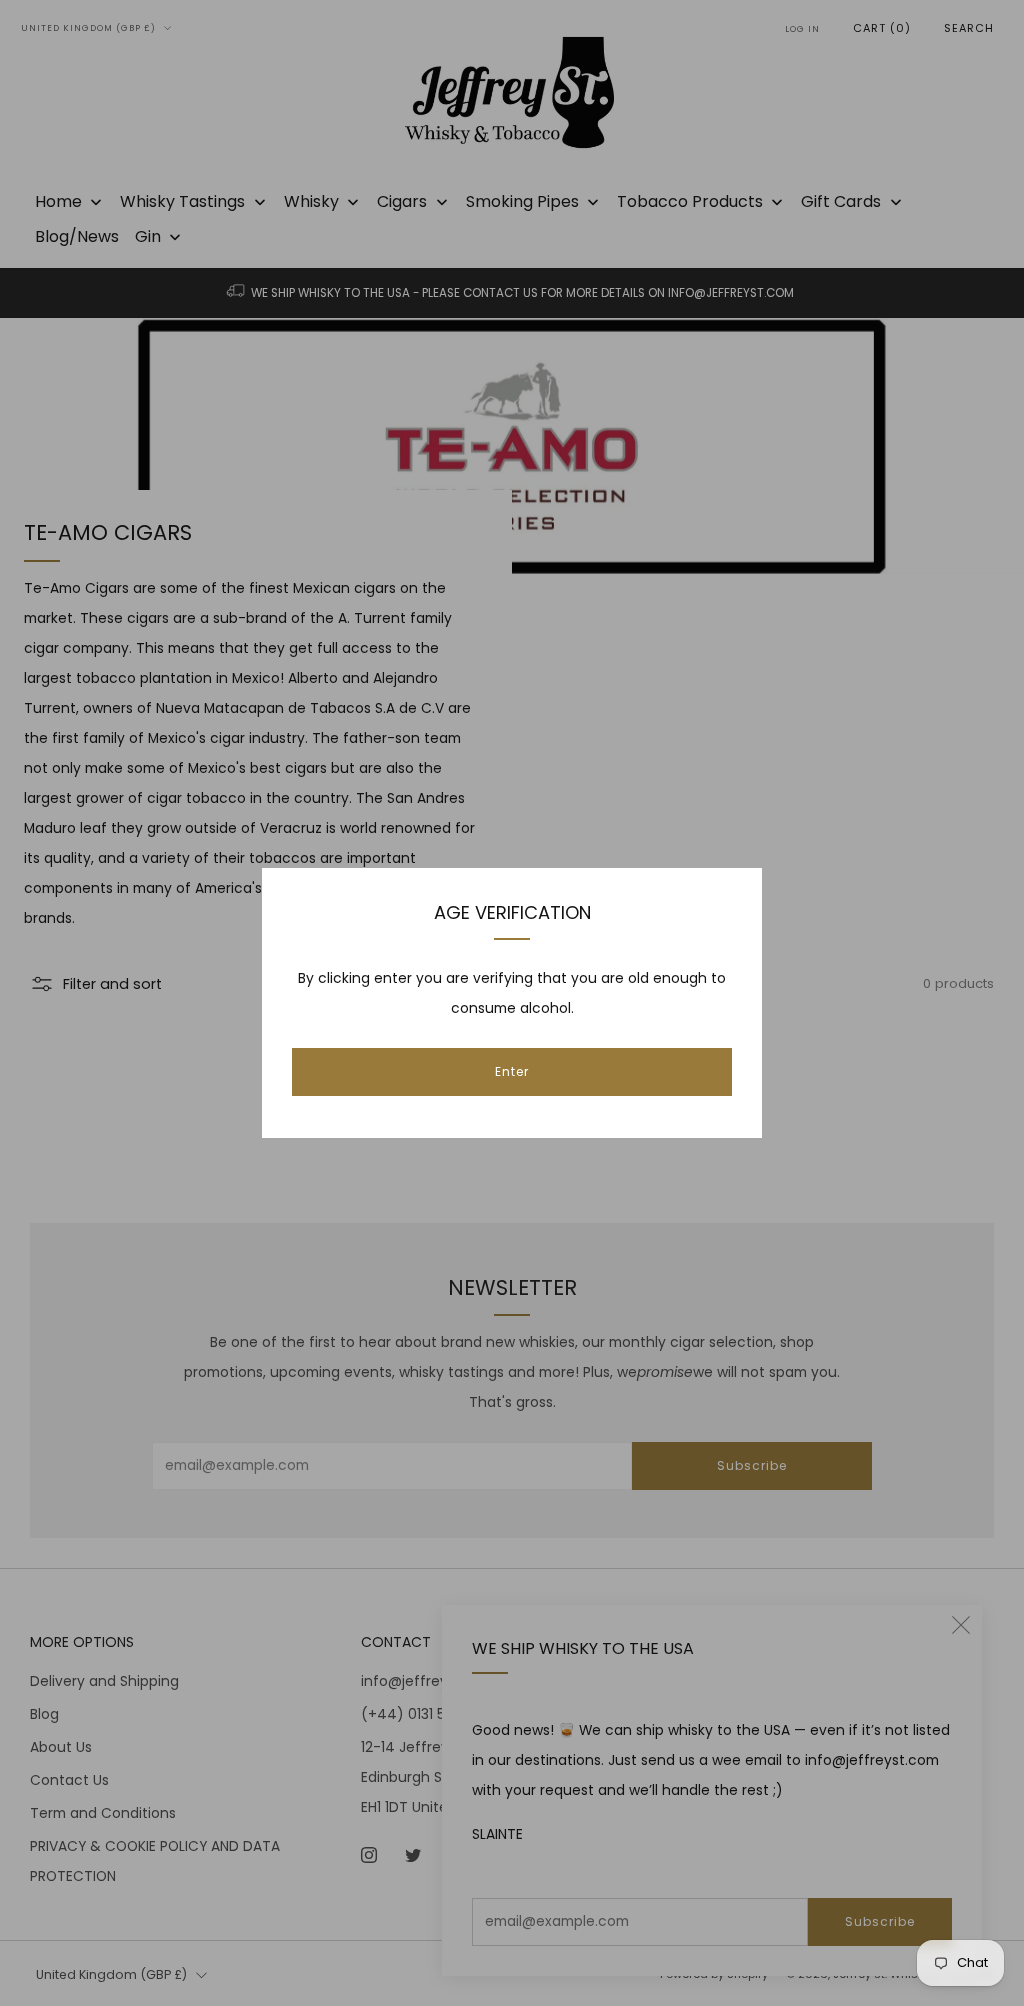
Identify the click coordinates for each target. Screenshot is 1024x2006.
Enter (512, 1071)
